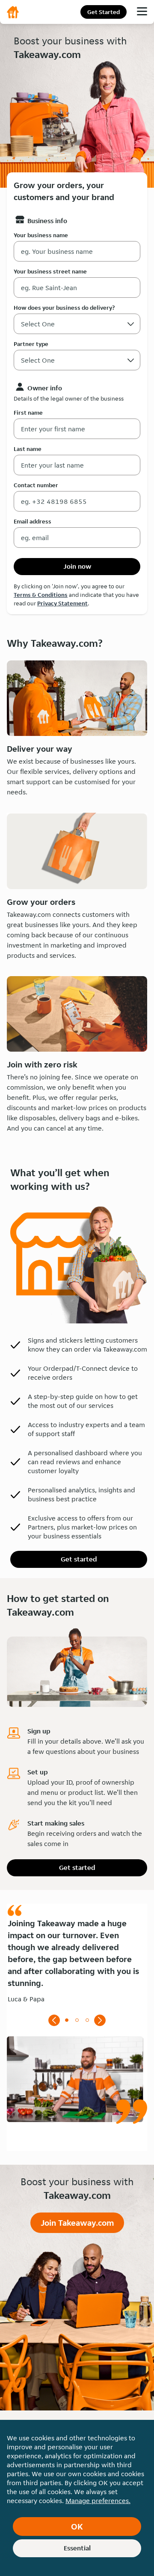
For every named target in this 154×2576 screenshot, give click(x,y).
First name (28, 413)
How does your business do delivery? (64, 308)
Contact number (36, 485)
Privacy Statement (62, 603)
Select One (38, 360)
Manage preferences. (98, 2501)
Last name (28, 449)
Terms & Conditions (41, 595)
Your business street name (50, 271)
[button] (131, 360)
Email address (33, 521)
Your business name (41, 235)
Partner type (31, 344)
